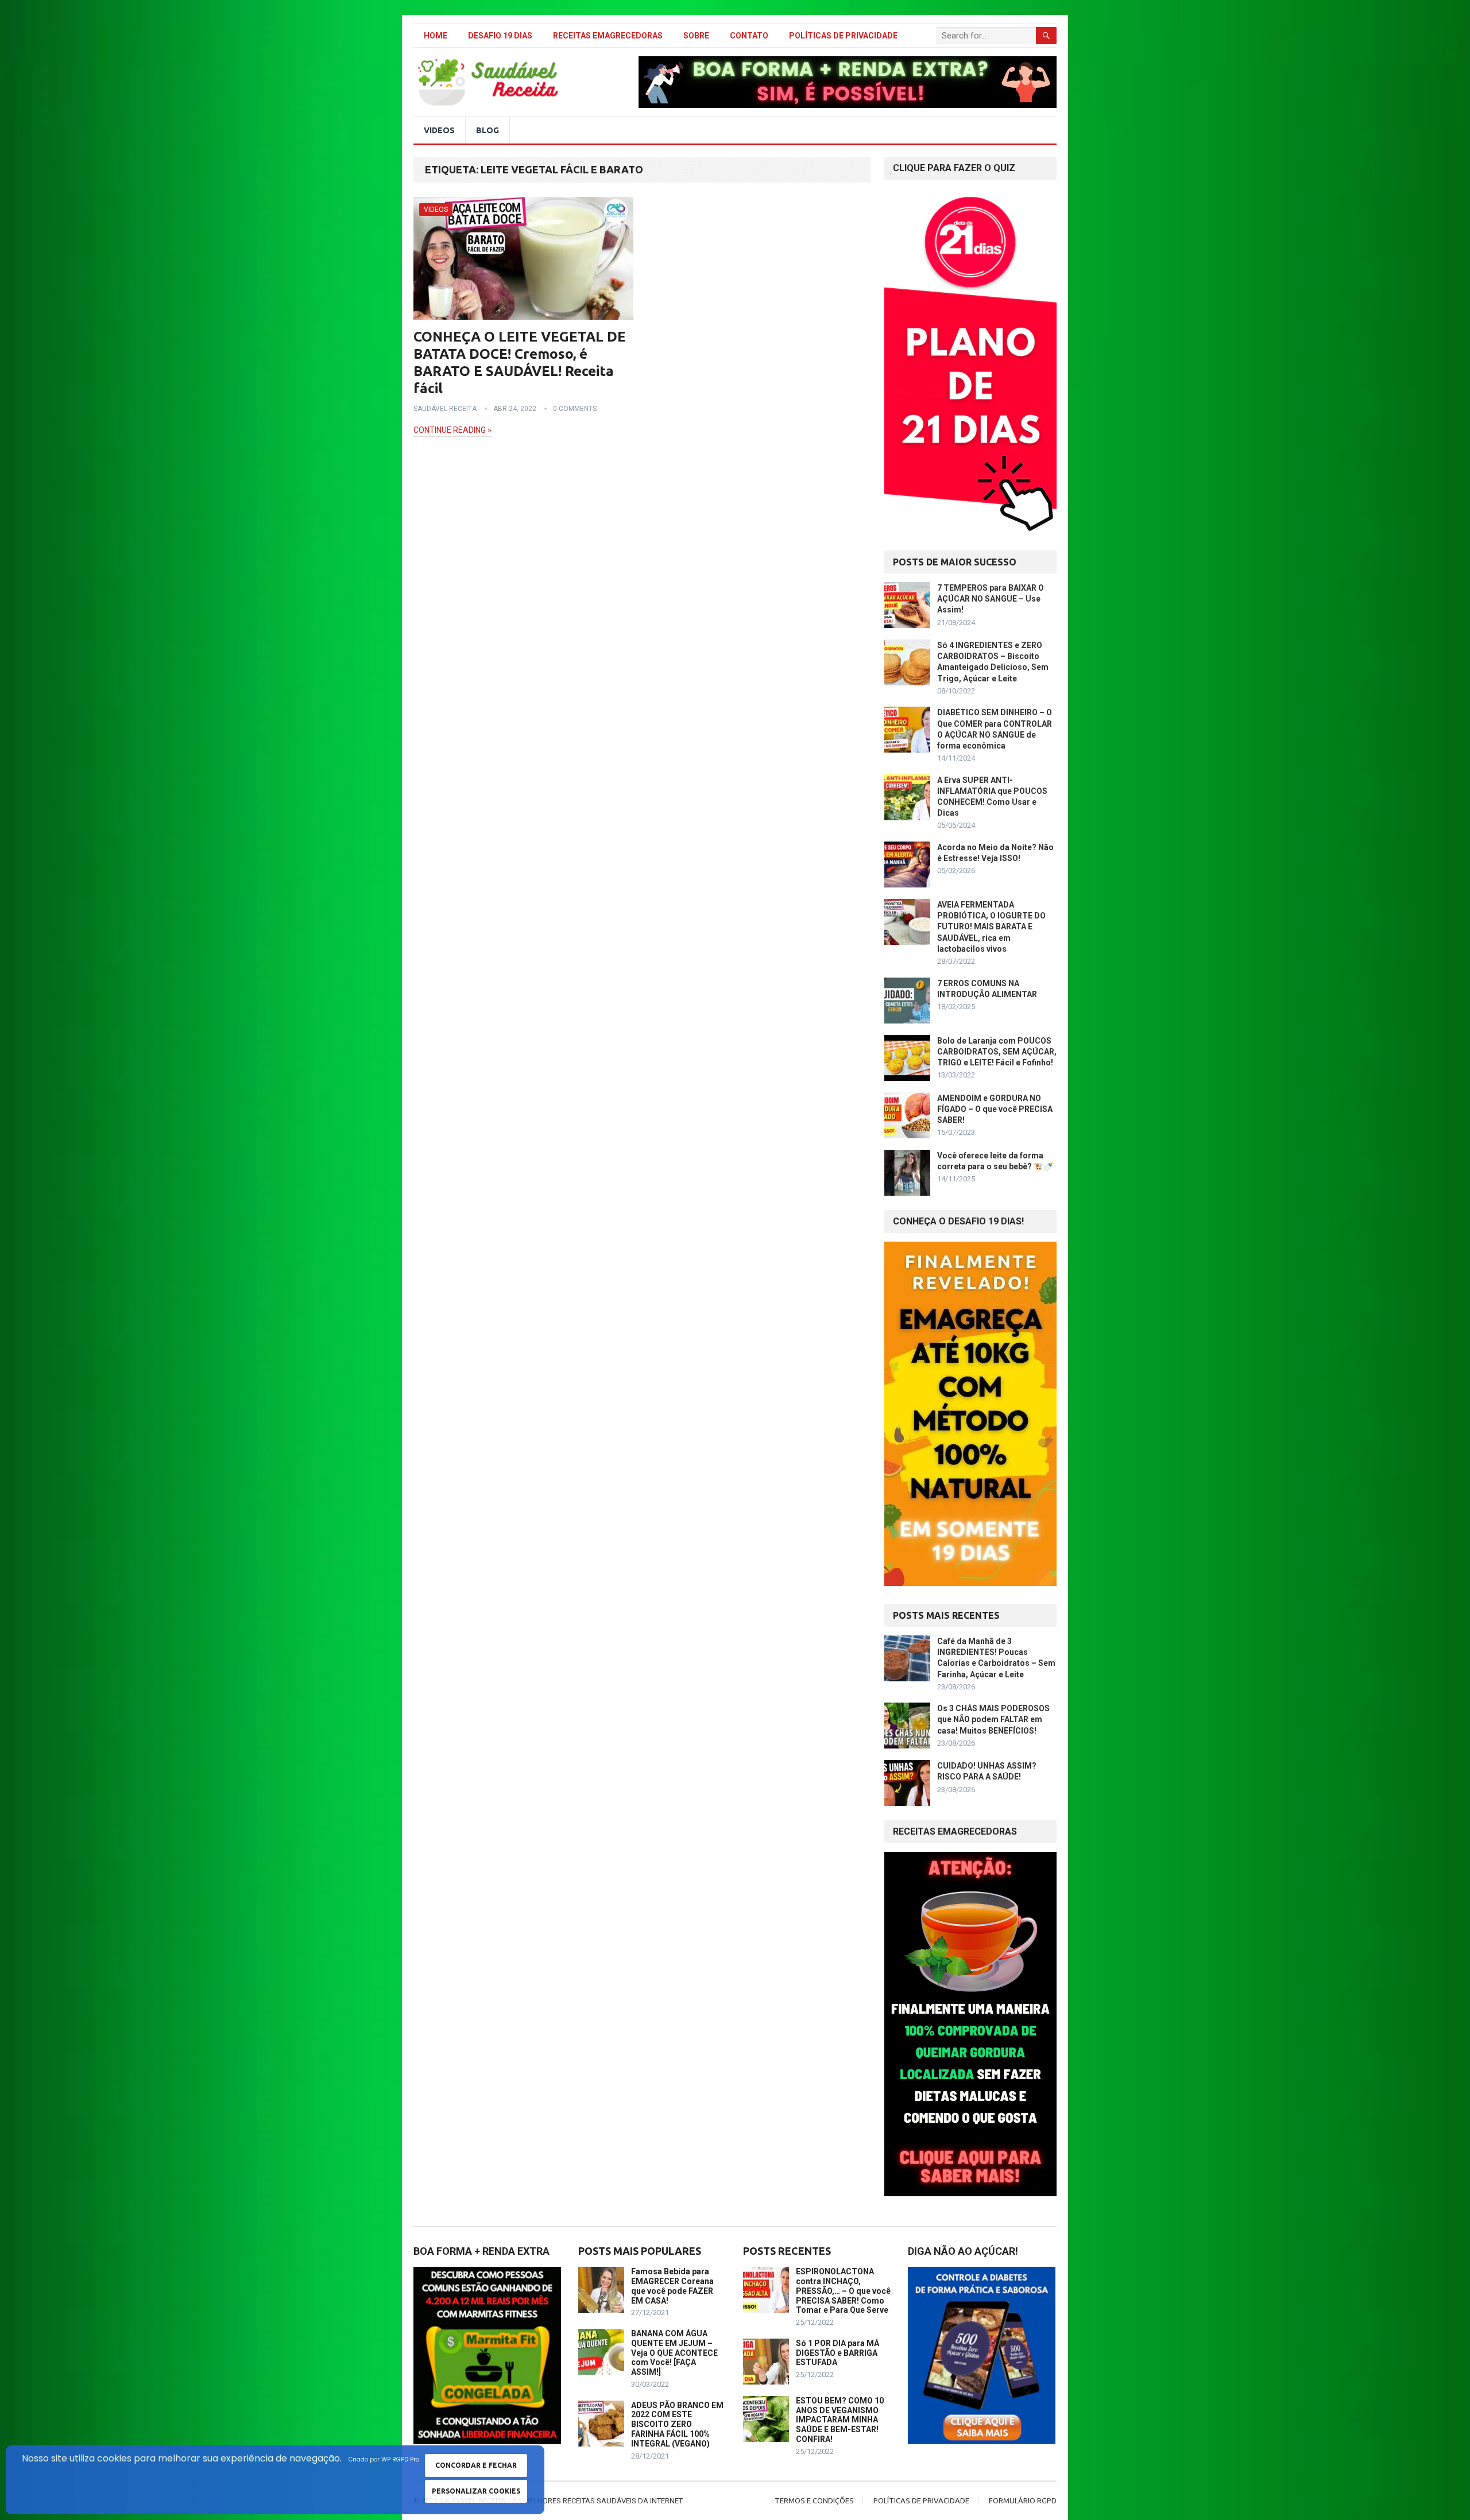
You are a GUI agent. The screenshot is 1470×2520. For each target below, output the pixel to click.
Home (436, 36)
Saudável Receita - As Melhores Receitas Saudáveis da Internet (561, 2501)
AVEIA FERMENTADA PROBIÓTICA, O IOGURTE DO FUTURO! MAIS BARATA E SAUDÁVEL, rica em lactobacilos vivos (991, 927)
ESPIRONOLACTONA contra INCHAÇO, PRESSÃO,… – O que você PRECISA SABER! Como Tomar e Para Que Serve (843, 2291)
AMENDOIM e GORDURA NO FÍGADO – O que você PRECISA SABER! (995, 1109)
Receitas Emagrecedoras (608, 36)
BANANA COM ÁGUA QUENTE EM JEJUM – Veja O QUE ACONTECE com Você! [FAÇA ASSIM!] (674, 2353)
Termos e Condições (814, 2500)
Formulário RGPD (1023, 2500)
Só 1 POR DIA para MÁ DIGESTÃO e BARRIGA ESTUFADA (837, 2353)
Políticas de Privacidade (843, 36)
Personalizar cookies (476, 2491)
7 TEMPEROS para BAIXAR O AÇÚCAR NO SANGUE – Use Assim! (991, 599)
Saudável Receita (445, 409)
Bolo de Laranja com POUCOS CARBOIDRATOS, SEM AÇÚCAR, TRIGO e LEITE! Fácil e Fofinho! (997, 1052)
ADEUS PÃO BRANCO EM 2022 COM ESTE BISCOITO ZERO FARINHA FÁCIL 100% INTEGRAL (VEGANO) (677, 2424)
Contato (749, 36)
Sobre (696, 36)
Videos (439, 130)
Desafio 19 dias (500, 36)
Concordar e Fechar (476, 2465)
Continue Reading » (452, 430)
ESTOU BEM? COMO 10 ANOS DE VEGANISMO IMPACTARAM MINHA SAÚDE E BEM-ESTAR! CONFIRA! (840, 2420)
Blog (488, 130)
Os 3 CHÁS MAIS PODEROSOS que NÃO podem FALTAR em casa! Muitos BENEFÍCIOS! (993, 1719)
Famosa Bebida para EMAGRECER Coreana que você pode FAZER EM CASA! (672, 2286)
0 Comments (575, 409)
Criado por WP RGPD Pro (384, 2459)
